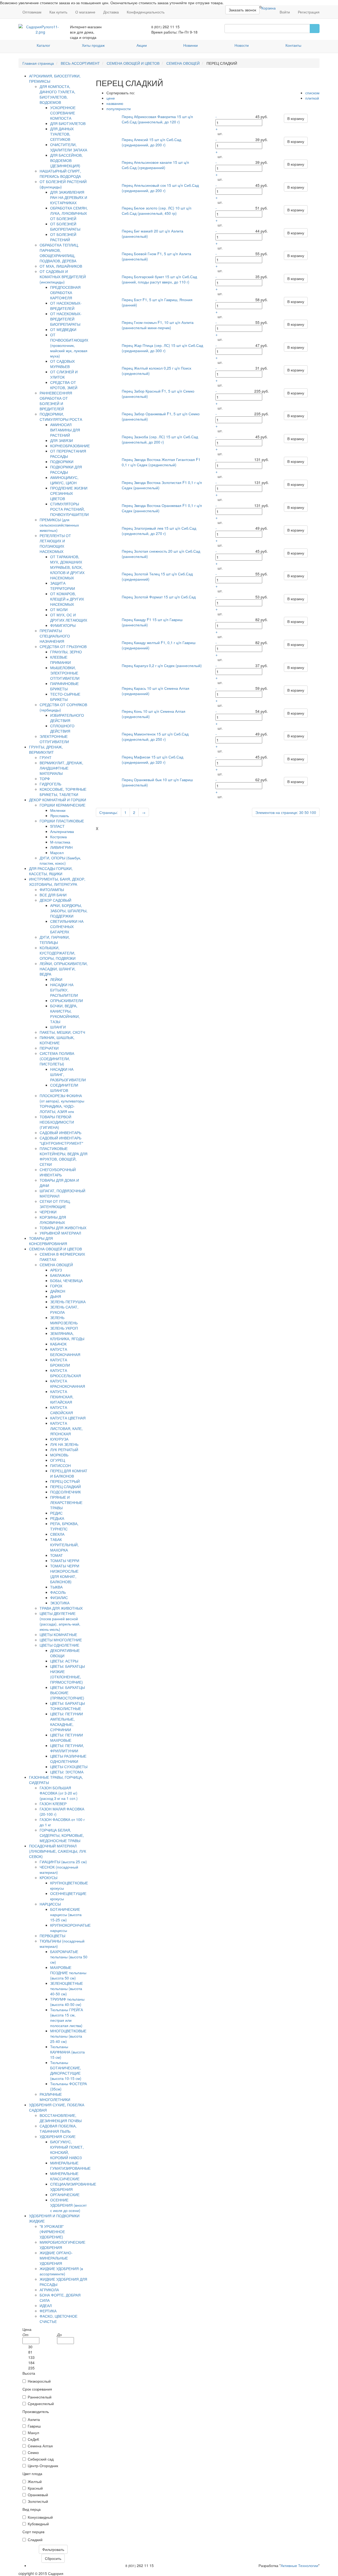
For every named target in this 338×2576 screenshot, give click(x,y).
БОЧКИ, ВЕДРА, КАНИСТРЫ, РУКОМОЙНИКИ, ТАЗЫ (65, 1014)
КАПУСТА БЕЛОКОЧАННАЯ (65, 1352)
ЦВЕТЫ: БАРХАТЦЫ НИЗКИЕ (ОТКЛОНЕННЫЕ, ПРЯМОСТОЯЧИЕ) (67, 1674)
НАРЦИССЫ (50, 1904)
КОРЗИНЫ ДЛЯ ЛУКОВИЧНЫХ (53, 1220)
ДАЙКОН (58, 1291)
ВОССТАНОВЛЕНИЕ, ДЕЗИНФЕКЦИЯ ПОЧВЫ (61, 2118)
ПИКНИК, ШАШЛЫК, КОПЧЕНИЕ (57, 1040)
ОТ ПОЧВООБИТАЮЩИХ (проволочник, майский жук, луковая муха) (69, 345)
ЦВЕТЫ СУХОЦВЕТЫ (69, 1767)
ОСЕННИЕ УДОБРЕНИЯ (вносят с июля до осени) (68, 2205)
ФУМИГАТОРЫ (63, 625)
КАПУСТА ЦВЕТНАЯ (68, 1418)
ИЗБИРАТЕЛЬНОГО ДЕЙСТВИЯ (67, 718)
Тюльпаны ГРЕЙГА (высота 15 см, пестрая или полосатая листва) (67, 2018)
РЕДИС (56, 1513)
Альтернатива (62, 831)
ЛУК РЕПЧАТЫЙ (64, 1450)
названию (115, 103)
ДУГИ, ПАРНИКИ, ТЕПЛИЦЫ (55, 940)
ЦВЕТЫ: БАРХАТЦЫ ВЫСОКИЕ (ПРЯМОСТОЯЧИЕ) (67, 1693)
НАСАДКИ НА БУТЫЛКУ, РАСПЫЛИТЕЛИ (64, 990)
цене (111, 98)
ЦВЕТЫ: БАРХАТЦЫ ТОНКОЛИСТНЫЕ (67, 1706)
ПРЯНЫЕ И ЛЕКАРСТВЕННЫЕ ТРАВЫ (66, 1502)
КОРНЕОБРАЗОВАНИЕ (70, 446)
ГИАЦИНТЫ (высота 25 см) (63, 1862)
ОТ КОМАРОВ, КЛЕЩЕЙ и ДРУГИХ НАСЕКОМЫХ (67, 599)
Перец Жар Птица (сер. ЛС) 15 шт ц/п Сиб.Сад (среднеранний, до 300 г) (162, 348)
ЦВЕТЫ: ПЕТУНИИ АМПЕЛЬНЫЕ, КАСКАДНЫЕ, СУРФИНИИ (67, 1722)
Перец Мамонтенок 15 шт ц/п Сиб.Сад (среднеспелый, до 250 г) (155, 737)
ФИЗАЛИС (59, 1597)
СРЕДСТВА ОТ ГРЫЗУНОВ (63, 646)
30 (301, 812)
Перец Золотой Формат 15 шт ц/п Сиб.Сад (159, 597)
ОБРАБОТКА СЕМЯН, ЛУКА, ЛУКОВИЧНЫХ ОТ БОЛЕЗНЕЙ (69, 213)
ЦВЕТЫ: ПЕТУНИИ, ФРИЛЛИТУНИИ (67, 1748)
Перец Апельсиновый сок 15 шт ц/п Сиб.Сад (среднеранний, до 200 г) (160, 188)
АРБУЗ (56, 1270)
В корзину (296, 118)
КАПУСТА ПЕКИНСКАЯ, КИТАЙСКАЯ (62, 1397)
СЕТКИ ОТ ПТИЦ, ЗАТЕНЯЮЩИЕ (55, 1204)
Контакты (293, 45)
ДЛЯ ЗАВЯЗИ (62, 440)
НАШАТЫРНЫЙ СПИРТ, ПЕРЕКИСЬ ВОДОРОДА (60, 174)
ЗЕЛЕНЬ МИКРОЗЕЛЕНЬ (64, 1320)
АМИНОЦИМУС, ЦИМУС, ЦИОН (64, 480)
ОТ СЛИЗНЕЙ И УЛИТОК (64, 374)
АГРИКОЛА (49, 2290)
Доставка (111, 12)
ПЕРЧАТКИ (49, 1048)
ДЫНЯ (56, 1296)
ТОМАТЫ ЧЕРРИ (65, 1560)
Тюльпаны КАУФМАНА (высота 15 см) (67, 2052)
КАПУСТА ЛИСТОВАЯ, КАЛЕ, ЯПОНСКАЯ (66, 1428)
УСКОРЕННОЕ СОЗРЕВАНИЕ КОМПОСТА (63, 113)
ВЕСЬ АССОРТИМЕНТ (80, 63)
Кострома (58, 837)
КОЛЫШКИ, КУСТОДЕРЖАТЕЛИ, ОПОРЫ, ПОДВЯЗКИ (58, 953)
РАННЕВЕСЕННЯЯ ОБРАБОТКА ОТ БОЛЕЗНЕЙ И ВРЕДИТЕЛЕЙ (56, 401)
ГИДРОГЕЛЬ (50, 784)
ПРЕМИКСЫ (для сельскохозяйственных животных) (59, 525)
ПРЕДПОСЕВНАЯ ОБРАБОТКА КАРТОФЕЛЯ (65, 292)
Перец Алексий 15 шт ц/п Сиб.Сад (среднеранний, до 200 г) (151, 142)
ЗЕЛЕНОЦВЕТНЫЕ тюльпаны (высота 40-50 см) (67, 1988)
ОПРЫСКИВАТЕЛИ (67, 1000)
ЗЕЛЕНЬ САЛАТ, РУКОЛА (64, 1310)
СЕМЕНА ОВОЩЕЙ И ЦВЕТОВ (133, 63)
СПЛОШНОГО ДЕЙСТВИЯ (62, 728)
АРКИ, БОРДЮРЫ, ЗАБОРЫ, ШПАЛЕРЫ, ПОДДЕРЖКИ (69, 911)
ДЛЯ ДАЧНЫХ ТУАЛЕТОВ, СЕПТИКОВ (62, 134)
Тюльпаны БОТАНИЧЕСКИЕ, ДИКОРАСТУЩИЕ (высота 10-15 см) (66, 2070)
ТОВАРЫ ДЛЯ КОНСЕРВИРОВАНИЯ (48, 1241)
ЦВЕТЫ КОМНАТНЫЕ (58, 1634)
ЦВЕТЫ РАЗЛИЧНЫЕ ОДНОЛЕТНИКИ (68, 1759)
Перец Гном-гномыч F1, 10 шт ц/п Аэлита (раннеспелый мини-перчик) (158, 325)
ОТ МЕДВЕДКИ (63, 329)
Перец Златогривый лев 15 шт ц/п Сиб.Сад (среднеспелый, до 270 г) (159, 531)
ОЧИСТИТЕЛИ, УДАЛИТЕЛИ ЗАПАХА (69, 147)
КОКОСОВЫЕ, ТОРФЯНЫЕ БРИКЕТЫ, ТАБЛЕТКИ (63, 792)
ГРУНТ (46, 757)
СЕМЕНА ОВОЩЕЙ (183, 63)
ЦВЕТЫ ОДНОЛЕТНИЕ (59, 1645)
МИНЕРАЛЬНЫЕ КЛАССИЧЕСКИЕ (65, 2176)
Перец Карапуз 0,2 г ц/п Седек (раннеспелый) (162, 665)
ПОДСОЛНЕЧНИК (65, 1492)
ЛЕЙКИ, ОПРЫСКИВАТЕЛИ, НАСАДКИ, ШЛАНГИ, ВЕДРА (64, 969)
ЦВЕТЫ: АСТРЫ (64, 1661)
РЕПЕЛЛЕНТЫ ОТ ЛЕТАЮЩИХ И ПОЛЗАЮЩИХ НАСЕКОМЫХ (55, 543)
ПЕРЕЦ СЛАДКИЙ (65, 1487)
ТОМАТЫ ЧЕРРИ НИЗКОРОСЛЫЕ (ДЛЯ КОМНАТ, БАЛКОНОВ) (65, 1574)
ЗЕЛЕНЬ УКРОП (64, 1328)
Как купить (58, 12)
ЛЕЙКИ (56, 979)
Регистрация (309, 12)
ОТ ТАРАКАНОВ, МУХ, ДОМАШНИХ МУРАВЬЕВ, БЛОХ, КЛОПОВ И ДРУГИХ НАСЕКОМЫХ (67, 567)
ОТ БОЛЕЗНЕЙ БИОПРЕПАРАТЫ (65, 226)
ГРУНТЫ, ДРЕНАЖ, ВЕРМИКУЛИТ (46, 749)
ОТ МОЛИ (59, 609)
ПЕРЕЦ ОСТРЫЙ (65, 1481)
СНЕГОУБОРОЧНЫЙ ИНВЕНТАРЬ (58, 1172)
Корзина (269, 8)
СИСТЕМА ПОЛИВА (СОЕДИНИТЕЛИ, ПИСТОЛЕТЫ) (57, 1059)
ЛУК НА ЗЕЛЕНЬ (64, 1444)
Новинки (191, 45)
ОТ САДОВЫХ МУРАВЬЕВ (62, 364)
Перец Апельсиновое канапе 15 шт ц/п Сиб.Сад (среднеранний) (155, 165)
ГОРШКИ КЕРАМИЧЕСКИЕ (62, 805)
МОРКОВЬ (59, 1455)
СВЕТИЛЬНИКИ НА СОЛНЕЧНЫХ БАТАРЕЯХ (67, 926)
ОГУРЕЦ (58, 1460)
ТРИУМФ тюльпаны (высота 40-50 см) (67, 2002)
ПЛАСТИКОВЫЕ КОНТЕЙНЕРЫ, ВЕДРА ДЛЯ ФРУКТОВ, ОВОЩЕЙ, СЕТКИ (64, 1156)
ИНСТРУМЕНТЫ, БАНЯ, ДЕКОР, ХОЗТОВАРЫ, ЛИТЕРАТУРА (57, 882)
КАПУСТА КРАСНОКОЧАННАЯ (68, 1384)
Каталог (43, 45)
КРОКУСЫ (48, 1878)
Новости (242, 45)
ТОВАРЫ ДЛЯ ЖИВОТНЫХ (63, 1228)
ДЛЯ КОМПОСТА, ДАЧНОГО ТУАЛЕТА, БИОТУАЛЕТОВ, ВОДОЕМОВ (57, 94)
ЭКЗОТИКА (60, 1603)
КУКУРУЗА (59, 1439)
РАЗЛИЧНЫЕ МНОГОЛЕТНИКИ (55, 2097)
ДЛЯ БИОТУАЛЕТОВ (68, 123)
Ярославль (60, 816)
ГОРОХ (56, 1286)
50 (307, 812)
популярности (119, 109)
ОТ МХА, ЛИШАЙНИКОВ (61, 266)
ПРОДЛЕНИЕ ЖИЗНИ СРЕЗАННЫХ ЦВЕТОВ (69, 493)
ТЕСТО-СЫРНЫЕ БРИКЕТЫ (65, 697)
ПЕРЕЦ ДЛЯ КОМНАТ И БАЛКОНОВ (69, 1473)
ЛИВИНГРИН (61, 847)
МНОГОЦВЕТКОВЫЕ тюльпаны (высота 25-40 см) (68, 2036)
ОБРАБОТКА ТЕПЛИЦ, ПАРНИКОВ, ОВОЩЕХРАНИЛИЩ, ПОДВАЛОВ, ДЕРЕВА (59, 253)
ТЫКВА (56, 1587)
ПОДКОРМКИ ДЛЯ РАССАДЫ (66, 469)
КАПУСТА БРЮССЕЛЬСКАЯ (65, 1373)
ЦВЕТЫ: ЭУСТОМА (67, 1772)
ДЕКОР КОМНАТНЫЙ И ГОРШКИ (58, 800)
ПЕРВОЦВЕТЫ (52, 1936)
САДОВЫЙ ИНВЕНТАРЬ (60, 1133)
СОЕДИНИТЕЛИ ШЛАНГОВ (64, 1088)
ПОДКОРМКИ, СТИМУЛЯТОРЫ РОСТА (61, 417)
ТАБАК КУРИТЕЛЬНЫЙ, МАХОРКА (64, 1545)
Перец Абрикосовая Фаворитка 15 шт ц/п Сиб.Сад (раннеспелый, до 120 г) (157, 119)
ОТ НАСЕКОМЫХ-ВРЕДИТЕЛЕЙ (66, 306)
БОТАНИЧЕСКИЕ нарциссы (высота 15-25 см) (66, 1914)
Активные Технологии (299, 2565)
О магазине (85, 12)
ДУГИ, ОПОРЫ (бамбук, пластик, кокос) (60, 860)
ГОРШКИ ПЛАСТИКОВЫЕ (62, 821)
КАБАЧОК (58, 1344)
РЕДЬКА (57, 1518)
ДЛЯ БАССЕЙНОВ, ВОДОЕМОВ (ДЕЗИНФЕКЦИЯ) (66, 160)
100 (313, 812)
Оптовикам (32, 12)
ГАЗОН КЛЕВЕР (53, 1804)
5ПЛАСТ (57, 826)
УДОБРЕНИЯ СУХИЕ (58, 2136)
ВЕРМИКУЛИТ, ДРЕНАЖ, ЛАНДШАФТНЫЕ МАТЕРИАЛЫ (61, 768)
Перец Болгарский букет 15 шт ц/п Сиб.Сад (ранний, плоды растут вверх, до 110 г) (159, 279)
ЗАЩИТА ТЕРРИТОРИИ (63, 586)
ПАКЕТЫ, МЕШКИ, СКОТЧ (62, 1032)
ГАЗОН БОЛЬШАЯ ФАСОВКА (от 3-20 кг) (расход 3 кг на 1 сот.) (59, 1793)
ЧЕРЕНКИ (48, 1212)
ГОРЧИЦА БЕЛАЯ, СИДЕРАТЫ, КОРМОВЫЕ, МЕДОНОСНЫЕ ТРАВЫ (62, 1835)
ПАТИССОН (60, 1465)
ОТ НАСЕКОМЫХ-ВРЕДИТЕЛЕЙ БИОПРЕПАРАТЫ (66, 319)
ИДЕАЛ (46, 2305)
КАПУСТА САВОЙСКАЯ (62, 1410)
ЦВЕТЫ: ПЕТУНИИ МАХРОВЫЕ (67, 1737)
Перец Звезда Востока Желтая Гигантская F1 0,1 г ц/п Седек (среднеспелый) (161, 462)
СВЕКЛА (57, 1534)
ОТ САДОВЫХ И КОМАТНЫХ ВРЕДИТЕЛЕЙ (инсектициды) (63, 277)
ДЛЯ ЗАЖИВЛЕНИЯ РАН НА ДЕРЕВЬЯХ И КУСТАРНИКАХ (69, 197)
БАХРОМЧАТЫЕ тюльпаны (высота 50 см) (69, 1957)
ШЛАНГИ (58, 1027)
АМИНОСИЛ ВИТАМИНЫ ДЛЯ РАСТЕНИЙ (65, 430)
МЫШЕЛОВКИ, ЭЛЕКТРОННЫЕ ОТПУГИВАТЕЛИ (65, 673)
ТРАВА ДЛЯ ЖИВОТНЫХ (61, 1608)
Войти (285, 12)
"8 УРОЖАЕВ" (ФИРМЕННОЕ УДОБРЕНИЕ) (52, 2232)
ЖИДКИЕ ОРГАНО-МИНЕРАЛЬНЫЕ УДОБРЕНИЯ (56, 2258)
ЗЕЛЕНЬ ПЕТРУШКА (68, 1302)
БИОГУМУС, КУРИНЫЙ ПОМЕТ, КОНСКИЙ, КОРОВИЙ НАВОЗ (67, 2150)
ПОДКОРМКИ (62, 462)
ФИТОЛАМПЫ (52, 889)
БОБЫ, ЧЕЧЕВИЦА (66, 1280)
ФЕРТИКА (48, 2311)
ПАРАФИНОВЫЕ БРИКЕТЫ (64, 686)
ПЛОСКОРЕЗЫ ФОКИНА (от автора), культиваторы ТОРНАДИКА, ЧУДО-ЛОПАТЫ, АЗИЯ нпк (62, 1103)
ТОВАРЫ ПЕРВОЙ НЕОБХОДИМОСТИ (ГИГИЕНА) (57, 1122)
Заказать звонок (242, 10)
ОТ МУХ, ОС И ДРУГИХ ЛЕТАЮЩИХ (69, 617)
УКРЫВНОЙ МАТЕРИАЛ (60, 1233)
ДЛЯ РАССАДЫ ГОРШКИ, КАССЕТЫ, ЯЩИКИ (51, 871)
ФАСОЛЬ (58, 1592)
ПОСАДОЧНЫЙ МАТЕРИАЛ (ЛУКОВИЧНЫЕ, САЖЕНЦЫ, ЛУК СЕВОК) (58, 1851)
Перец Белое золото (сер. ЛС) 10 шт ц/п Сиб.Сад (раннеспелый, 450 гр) (157, 211)
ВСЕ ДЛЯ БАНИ (53, 895)
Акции (142, 45)
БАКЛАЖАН (60, 1275)
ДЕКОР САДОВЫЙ (55, 900)
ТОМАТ (57, 1555)
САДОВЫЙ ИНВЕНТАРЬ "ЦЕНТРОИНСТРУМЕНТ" (61, 1140)
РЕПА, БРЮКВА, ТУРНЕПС (64, 1526)
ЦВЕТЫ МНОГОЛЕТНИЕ (61, 1640)
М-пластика (60, 842)
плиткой (312, 98)
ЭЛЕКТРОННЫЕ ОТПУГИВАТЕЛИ (54, 739)
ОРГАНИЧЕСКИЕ (65, 2195)
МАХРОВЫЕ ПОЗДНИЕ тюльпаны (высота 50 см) (68, 1973)
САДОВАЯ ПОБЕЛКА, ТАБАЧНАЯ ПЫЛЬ (58, 2128)
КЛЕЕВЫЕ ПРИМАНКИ (60, 660)
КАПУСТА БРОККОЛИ (60, 1362)
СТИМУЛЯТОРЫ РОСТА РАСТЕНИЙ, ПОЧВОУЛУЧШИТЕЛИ (69, 509)
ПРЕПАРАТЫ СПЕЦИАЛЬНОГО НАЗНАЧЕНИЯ (55, 636)
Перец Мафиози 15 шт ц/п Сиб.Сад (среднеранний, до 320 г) (152, 760)
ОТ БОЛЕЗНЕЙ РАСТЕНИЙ (63, 237)
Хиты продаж (93, 45)
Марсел (57, 853)
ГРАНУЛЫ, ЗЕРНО (66, 652)
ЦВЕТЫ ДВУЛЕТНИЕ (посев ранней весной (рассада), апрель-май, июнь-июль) (60, 1621)
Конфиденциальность (146, 12)
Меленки (58, 810)
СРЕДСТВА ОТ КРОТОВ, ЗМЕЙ (64, 385)
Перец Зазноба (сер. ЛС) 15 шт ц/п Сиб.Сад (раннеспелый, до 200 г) (160, 439)
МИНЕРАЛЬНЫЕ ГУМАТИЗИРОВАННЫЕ (70, 2165)
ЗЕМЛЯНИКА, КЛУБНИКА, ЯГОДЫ (67, 1336)
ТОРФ (45, 779)
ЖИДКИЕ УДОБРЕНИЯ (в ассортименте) (61, 2271)
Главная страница (38, 63)
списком (312, 93)
